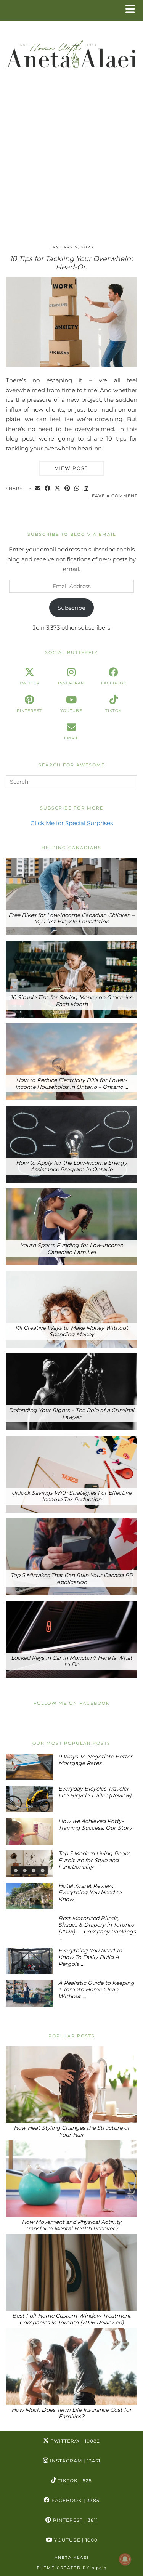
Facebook (75, 2500)
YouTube (75, 2540)
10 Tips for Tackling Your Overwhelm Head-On (72, 263)
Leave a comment (113, 496)
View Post (71, 468)
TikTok (74, 2481)
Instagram (74, 2461)
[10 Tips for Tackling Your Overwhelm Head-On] (71, 365)
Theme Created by (72, 2568)
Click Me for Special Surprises (72, 823)
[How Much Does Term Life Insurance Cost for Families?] (71, 2366)
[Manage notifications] (125, 2559)
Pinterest (75, 2520)
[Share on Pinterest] (67, 489)
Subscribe (71, 608)
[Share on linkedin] (86, 489)
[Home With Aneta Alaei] (71, 51)
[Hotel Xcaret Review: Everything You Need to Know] (29, 1896)
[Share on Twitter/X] (58, 489)
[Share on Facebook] (48, 489)
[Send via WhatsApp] (77, 489)
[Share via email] (38, 489)
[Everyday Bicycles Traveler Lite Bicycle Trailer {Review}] (29, 1799)
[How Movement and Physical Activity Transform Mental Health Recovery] (71, 2178)
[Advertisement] (71, 163)
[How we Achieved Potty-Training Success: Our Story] (29, 1831)
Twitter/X (75, 2441)
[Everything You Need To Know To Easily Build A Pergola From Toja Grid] (29, 1961)
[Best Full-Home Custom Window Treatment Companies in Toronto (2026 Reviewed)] (71, 2273)
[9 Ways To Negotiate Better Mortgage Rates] (29, 1767)
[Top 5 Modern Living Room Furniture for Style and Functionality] (29, 1864)
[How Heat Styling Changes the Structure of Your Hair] (71, 2085)
